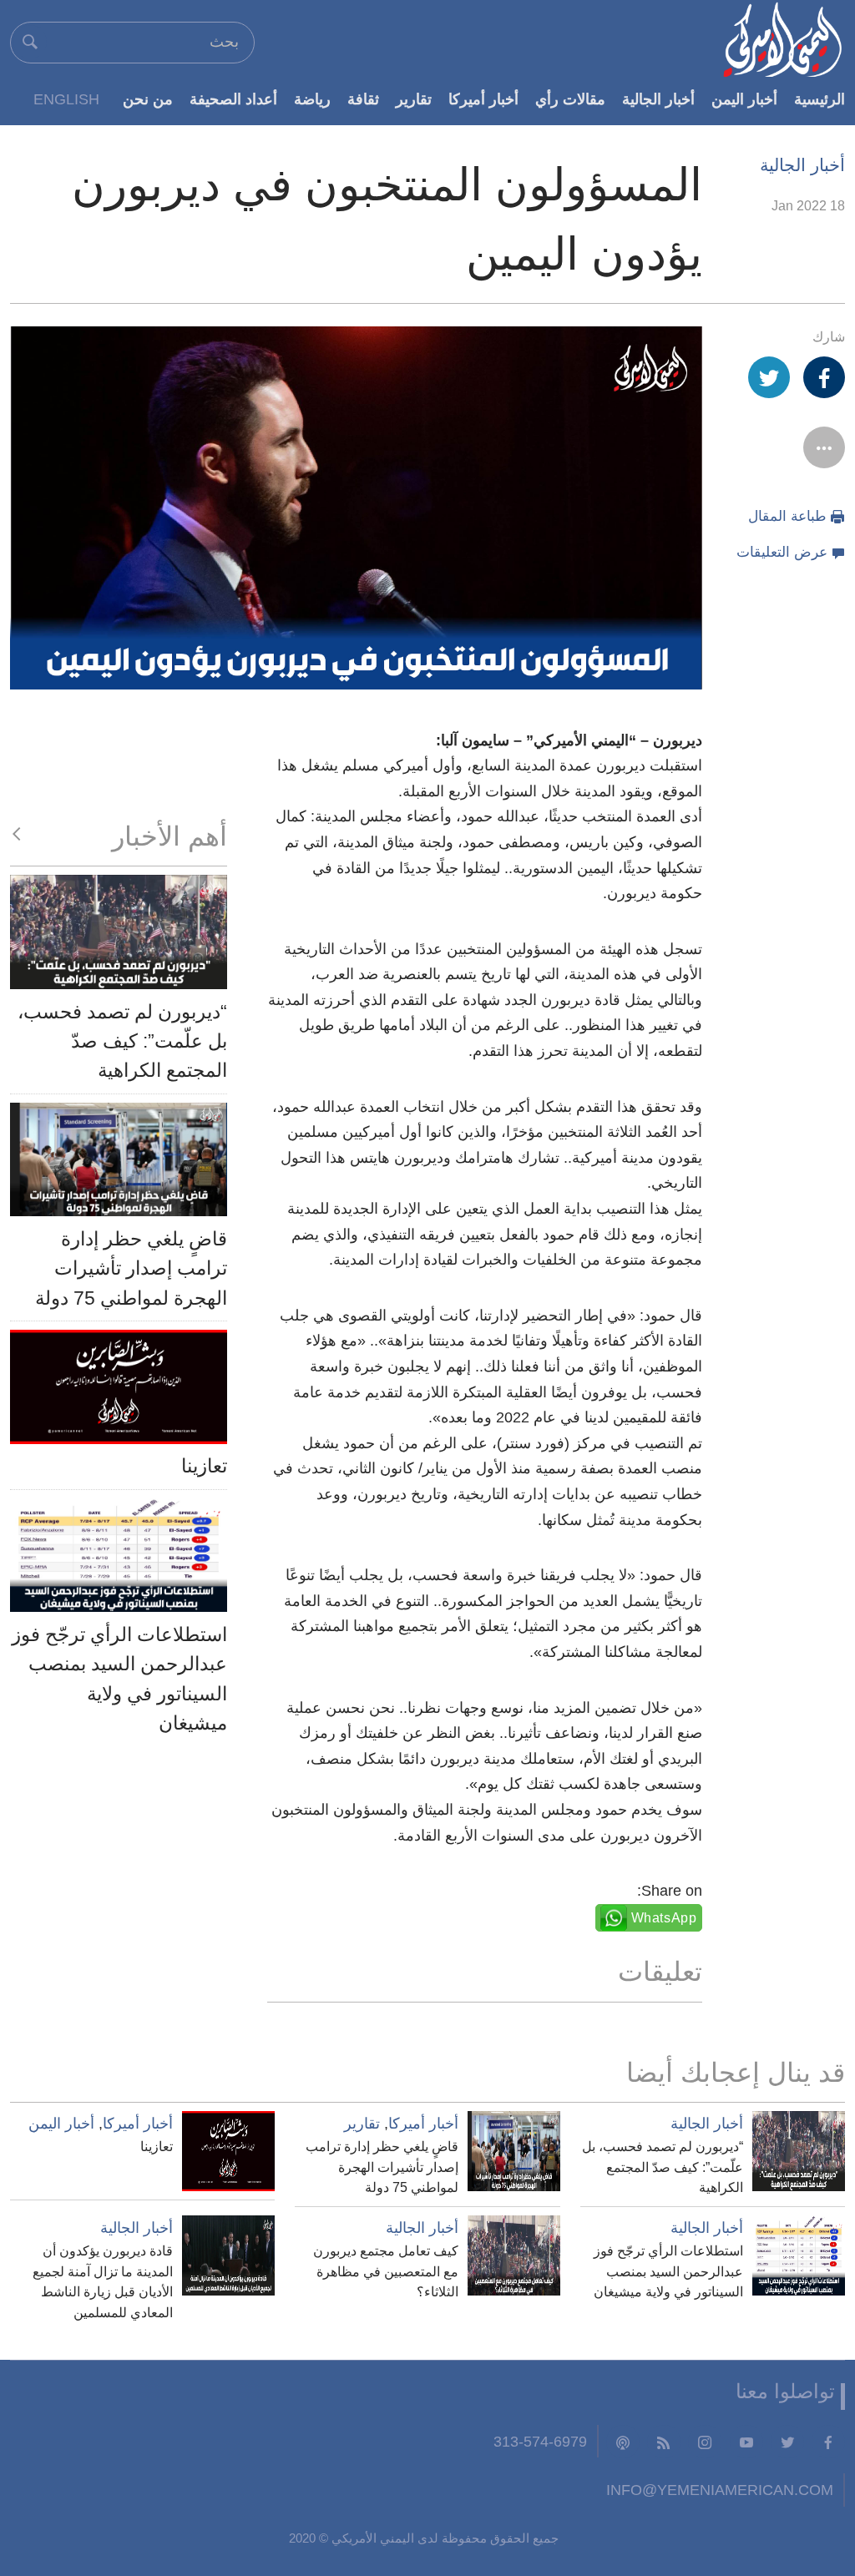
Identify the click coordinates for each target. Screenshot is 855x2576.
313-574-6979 (540, 2441)
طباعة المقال (787, 516)
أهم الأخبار (169, 836)
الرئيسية (820, 99)
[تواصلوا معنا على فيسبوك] (828, 2442)
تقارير (414, 99)
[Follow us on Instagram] (705, 2442)
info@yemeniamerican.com (720, 2490)
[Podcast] (623, 2442)
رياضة (312, 99)
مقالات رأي (570, 99)
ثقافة (363, 99)
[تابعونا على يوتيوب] (746, 2442)
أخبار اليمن (744, 99)
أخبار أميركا (483, 99)
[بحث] (30, 42)
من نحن (148, 99)
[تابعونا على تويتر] (787, 2442)
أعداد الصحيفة (233, 99)
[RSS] (664, 2442)
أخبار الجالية (658, 99)
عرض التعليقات (782, 552)
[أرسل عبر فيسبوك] (824, 377)
